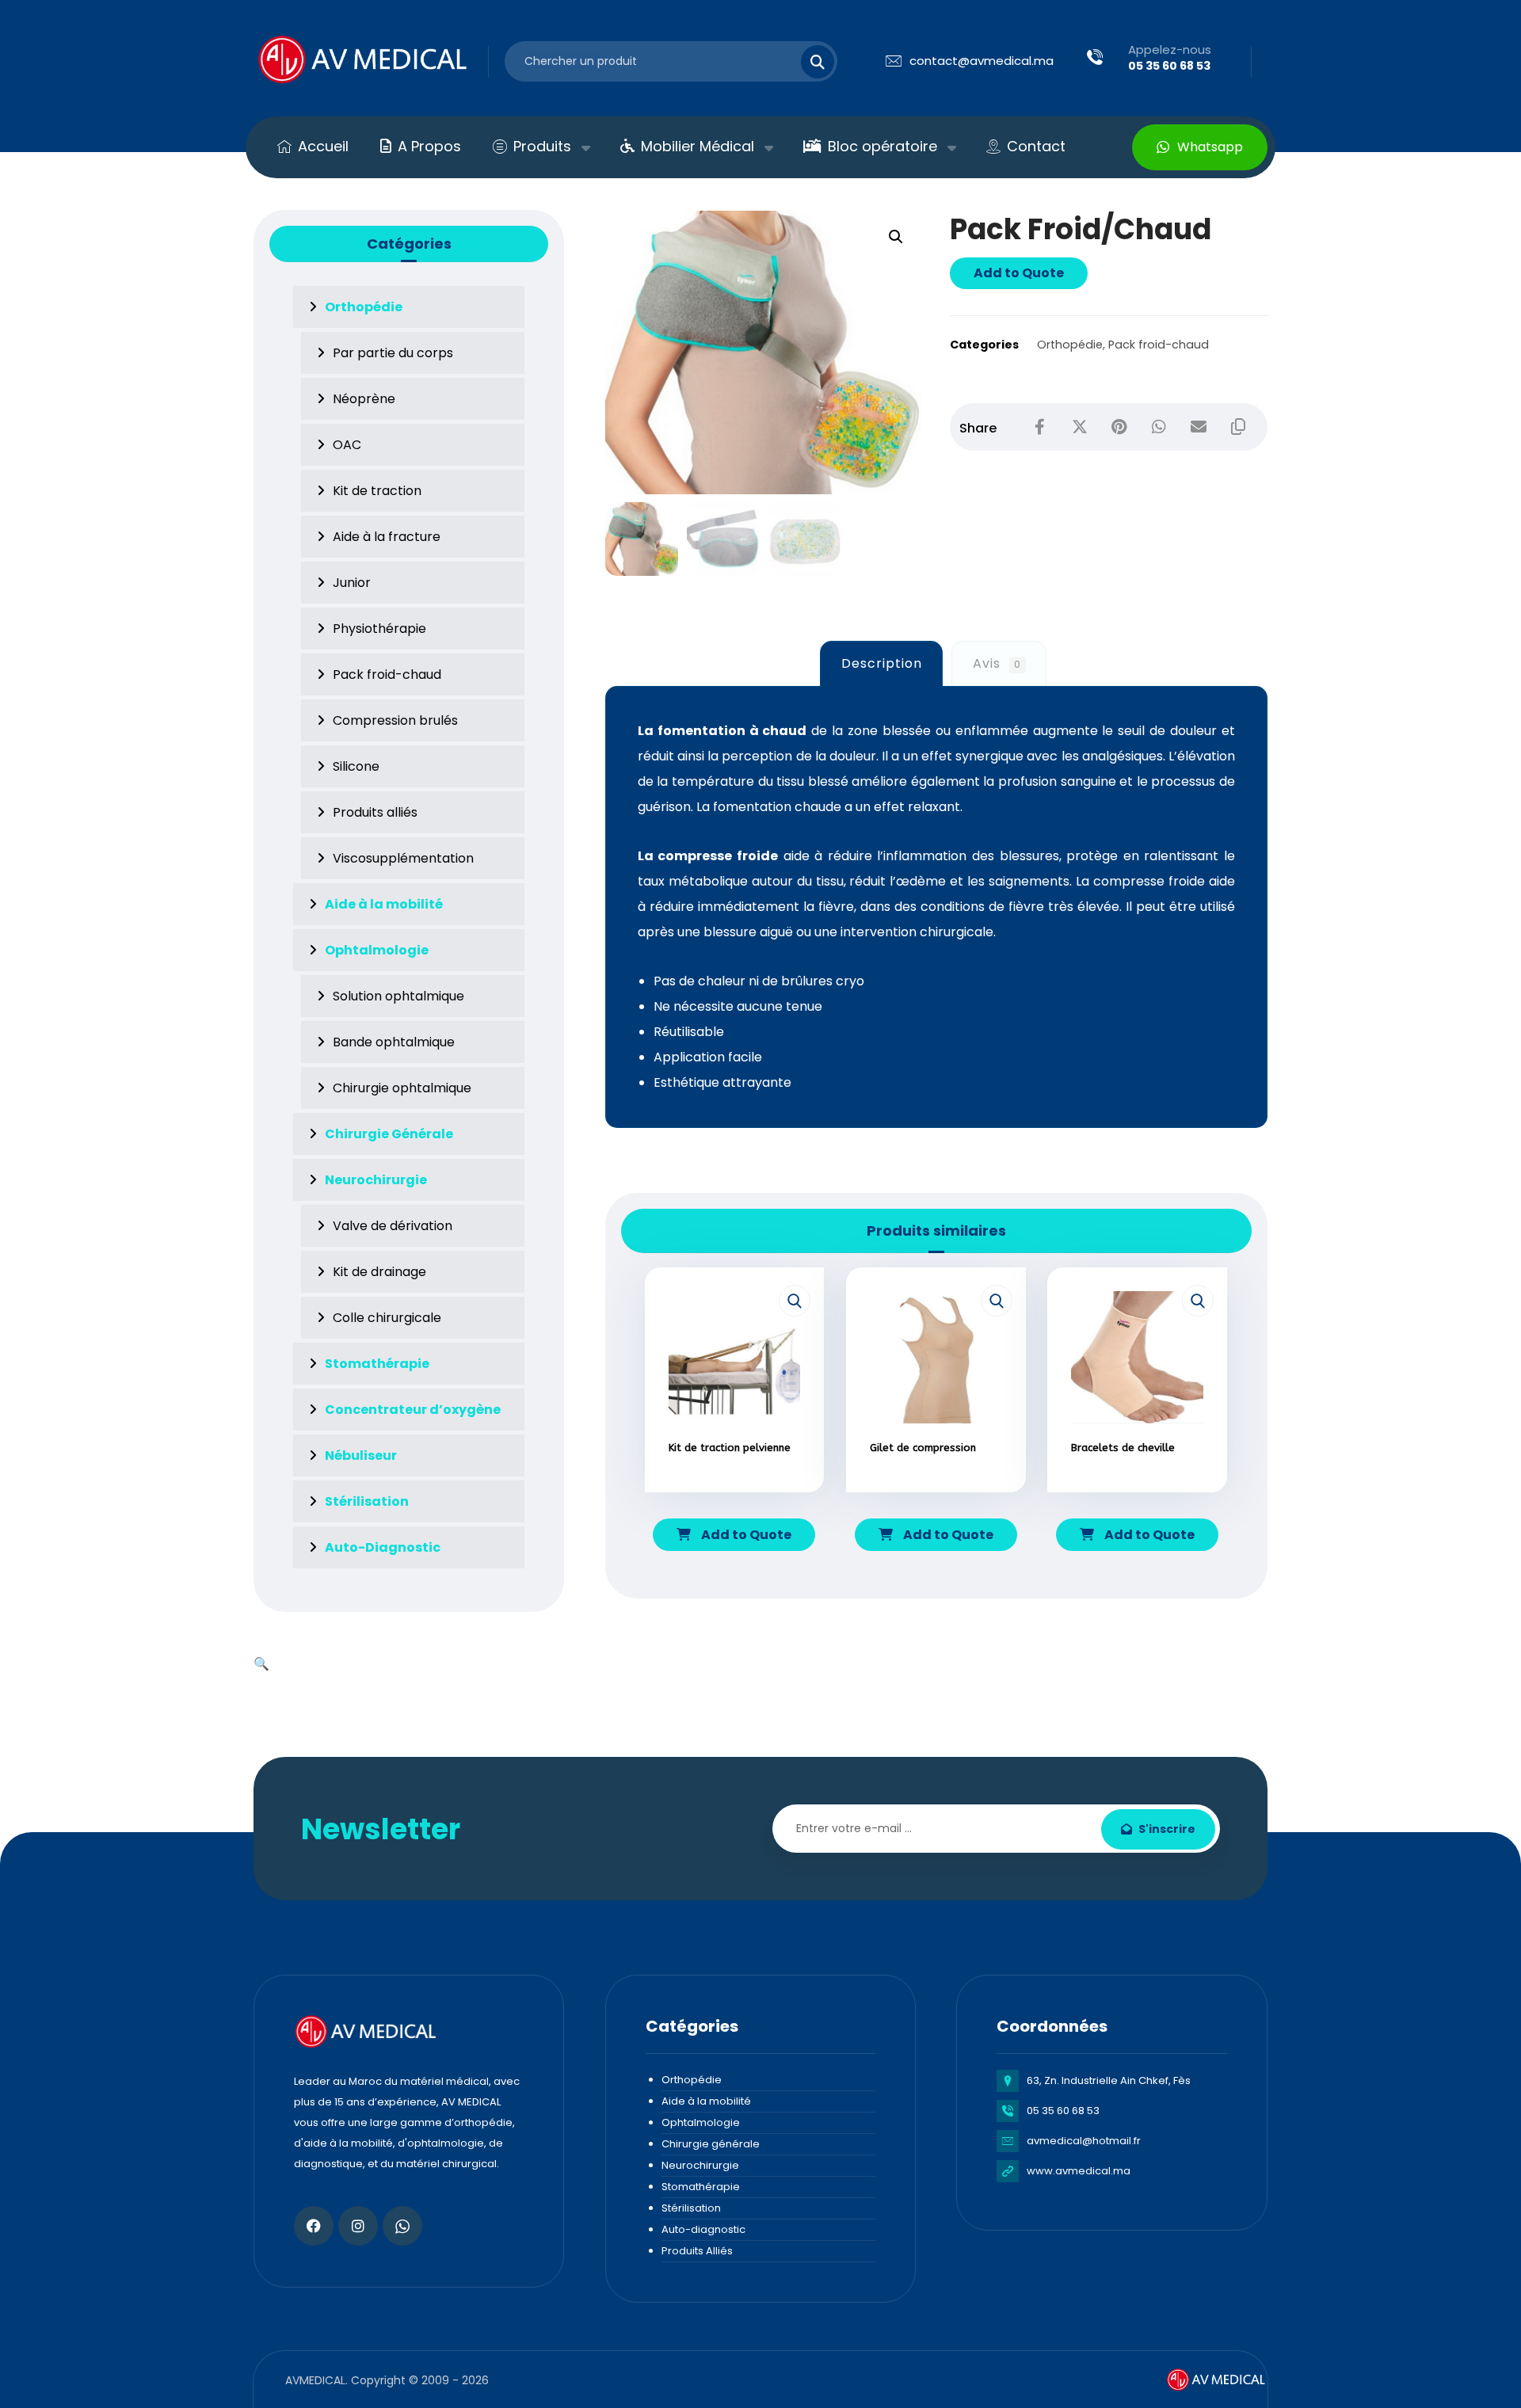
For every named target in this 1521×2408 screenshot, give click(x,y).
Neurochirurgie (700, 2165)
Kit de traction (377, 491)
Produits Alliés (697, 2251)
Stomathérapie (701, 2187)
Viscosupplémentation (403, 858)
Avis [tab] (997, 663)
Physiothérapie (379, 629)
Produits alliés (375, 812)
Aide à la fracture (387, 537)
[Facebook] (314, 2226)
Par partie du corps (393, 353)
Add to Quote (1019, 273)
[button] (896, 237)
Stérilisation (691, 2208)
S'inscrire (1167, 1829)
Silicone (356, 766)
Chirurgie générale (711, 2144)
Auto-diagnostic (703, 2229)
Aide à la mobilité (706, 2101)
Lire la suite (743, 1494)
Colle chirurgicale (387, 1318)
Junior (352, 583)
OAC (347, 445)
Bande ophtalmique (394, 1042)
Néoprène (364, 399)
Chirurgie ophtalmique (402, 1088)
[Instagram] (358, 2226)
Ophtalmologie (701, 2122)
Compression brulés (395, 720)
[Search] (808, 62)
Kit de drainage (379, 1272)
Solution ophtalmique (398, 996)
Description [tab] (882, 663)
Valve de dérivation (393, 1226)
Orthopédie (1070, 345)
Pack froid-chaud (1159, 345)
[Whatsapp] (402, 2226)
